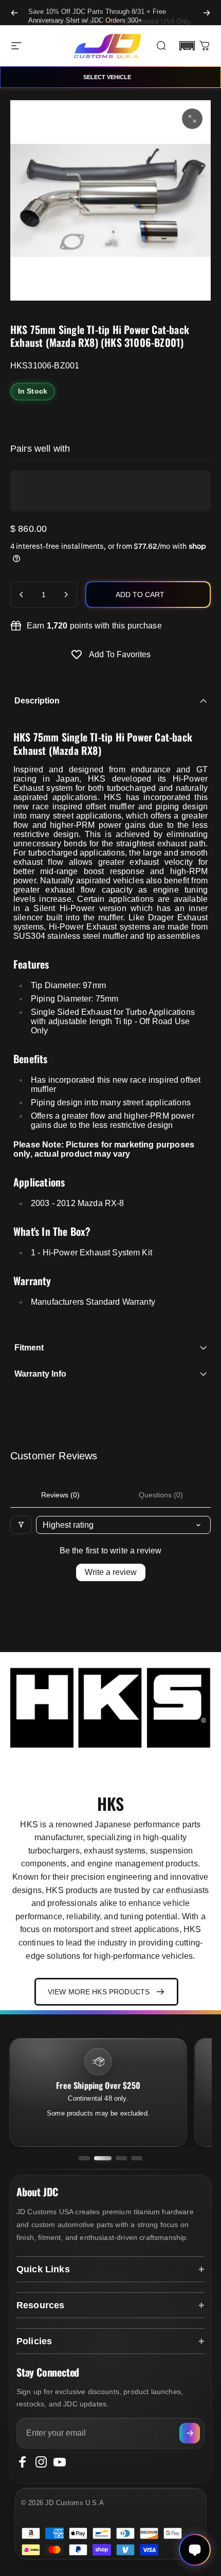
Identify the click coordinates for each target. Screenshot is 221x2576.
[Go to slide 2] (103, 2158)
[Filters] (21, 1525)
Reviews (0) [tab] (60, 1495)
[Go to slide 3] (121, 2158)
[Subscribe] (190, 2433)
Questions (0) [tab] (161, 1495)
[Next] (207, 13)
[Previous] (14, 13)
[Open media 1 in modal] (192, 119)
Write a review (111, 1572)
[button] (187, 46)
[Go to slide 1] (84, 2158)
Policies (34, 2341)
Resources (40, 2305)
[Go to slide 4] (137, 2158)
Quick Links (43, 2269)
